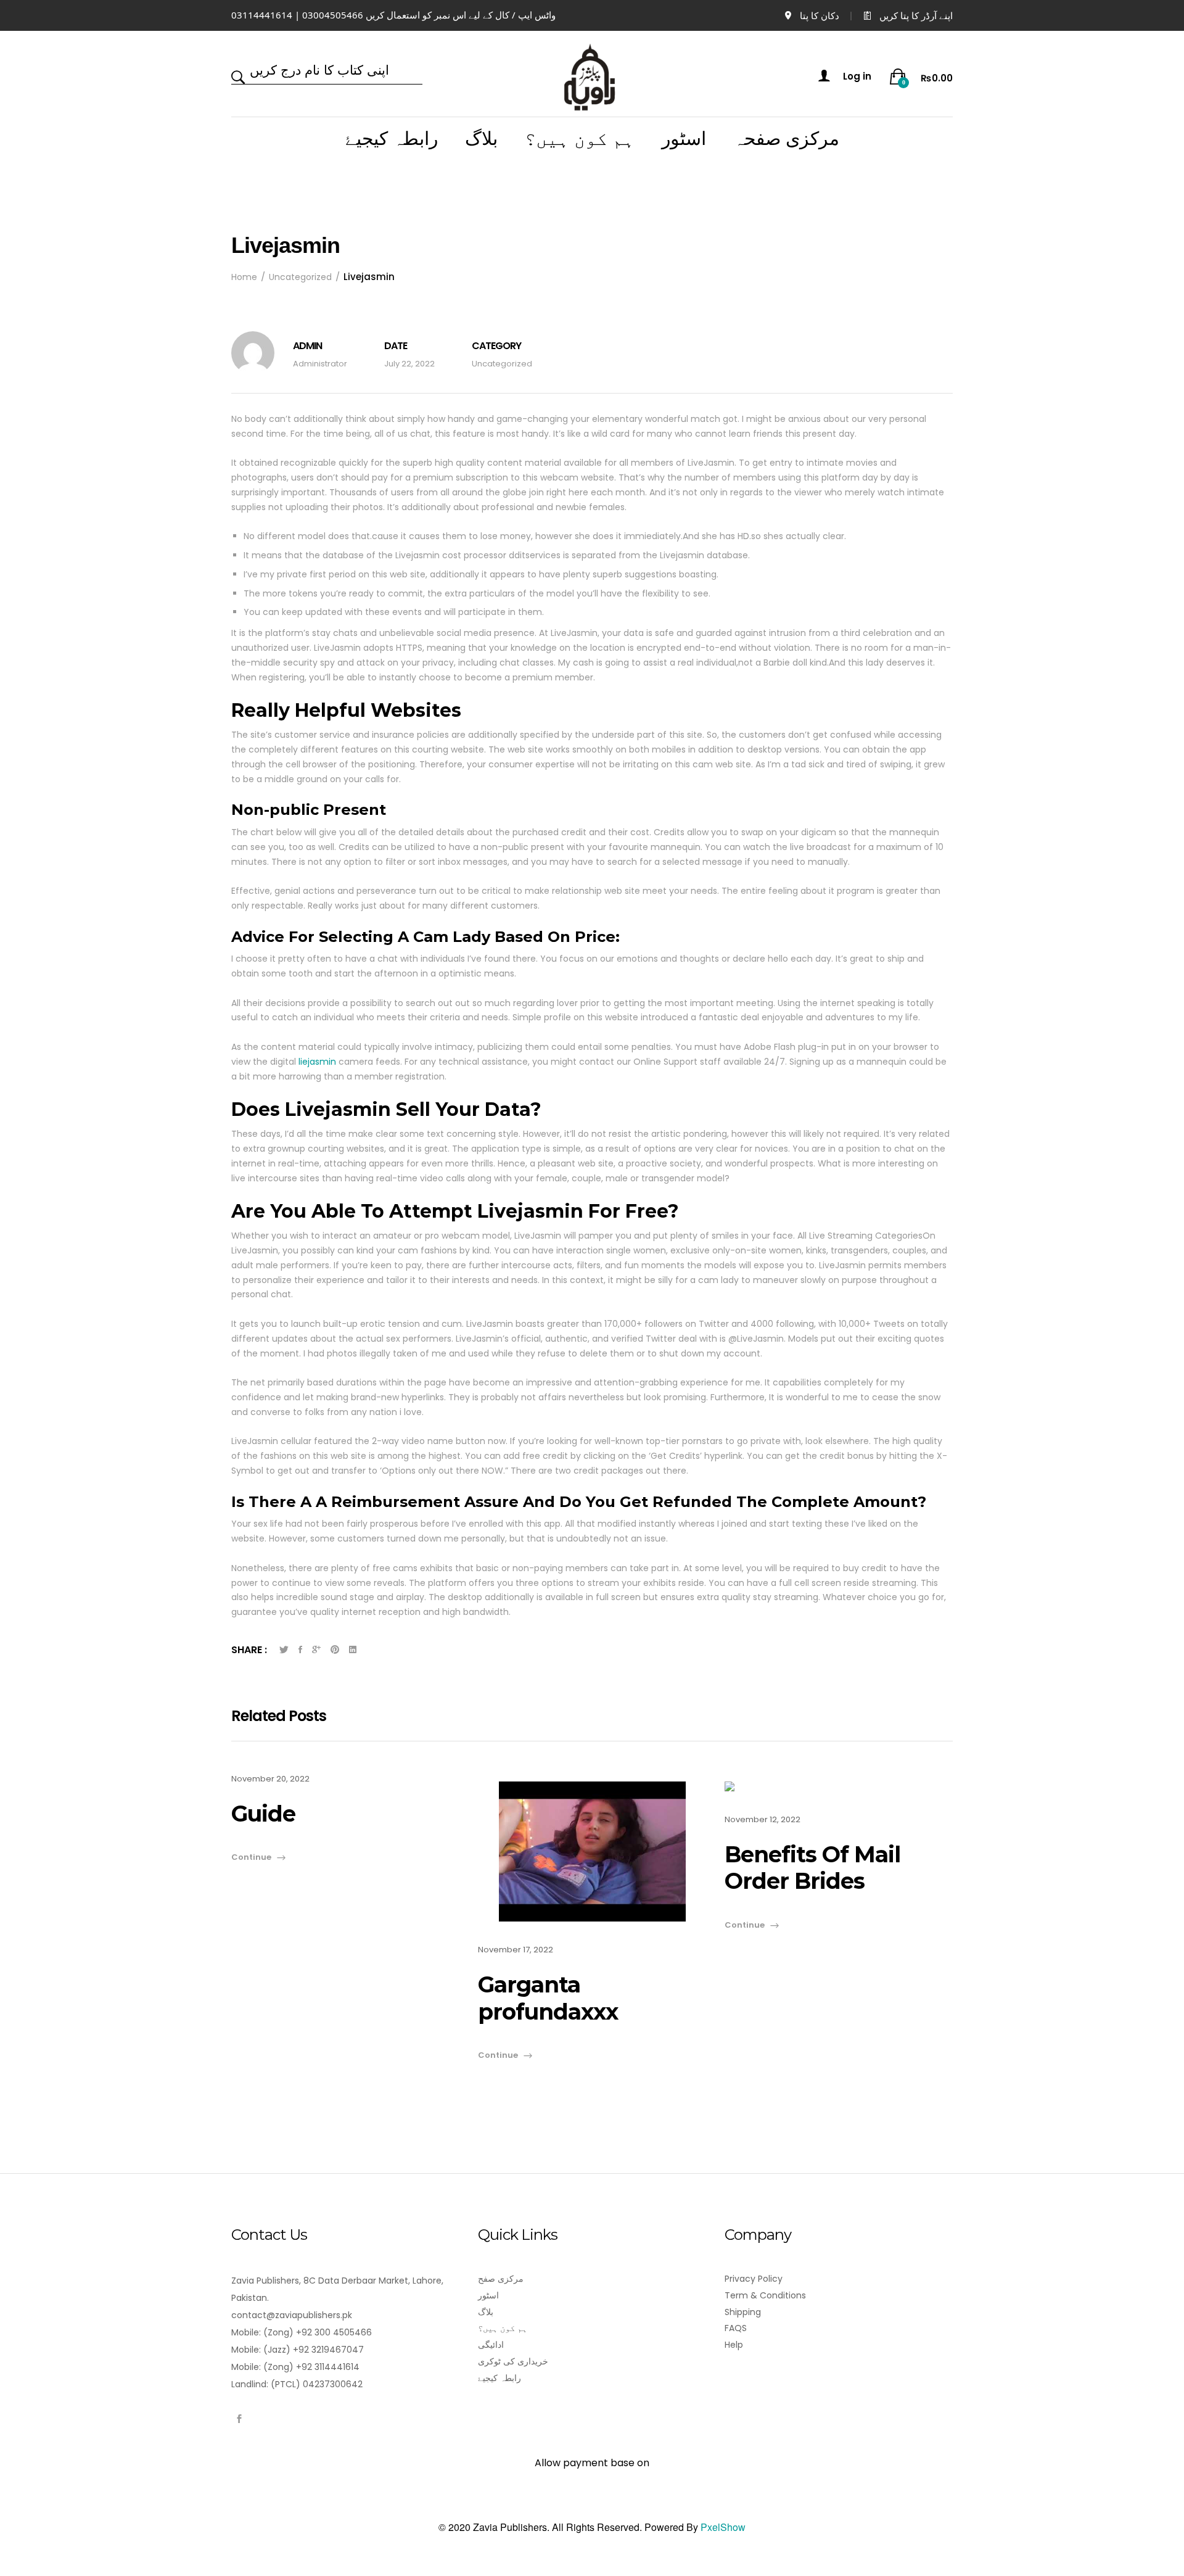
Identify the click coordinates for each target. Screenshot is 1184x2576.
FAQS (736, 2328)
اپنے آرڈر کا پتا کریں (916, 15)
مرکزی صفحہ (786, 139)
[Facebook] (239, 2419)
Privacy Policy (754, 2279)
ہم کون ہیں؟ (580, 139)
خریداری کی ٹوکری (513, 2361)
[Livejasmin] (284, 1650)
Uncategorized (502, 364)
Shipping (743, 2312)
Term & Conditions (765, 2295)
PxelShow (723, 2527)
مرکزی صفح (501, 2279)
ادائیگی (491, 2345)
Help (734, 2345)
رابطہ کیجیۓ (392, 139)
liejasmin (317, 1062)
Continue (251, 1857)
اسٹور (684, 139)
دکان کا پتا (820, 15)
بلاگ (481, 139)
